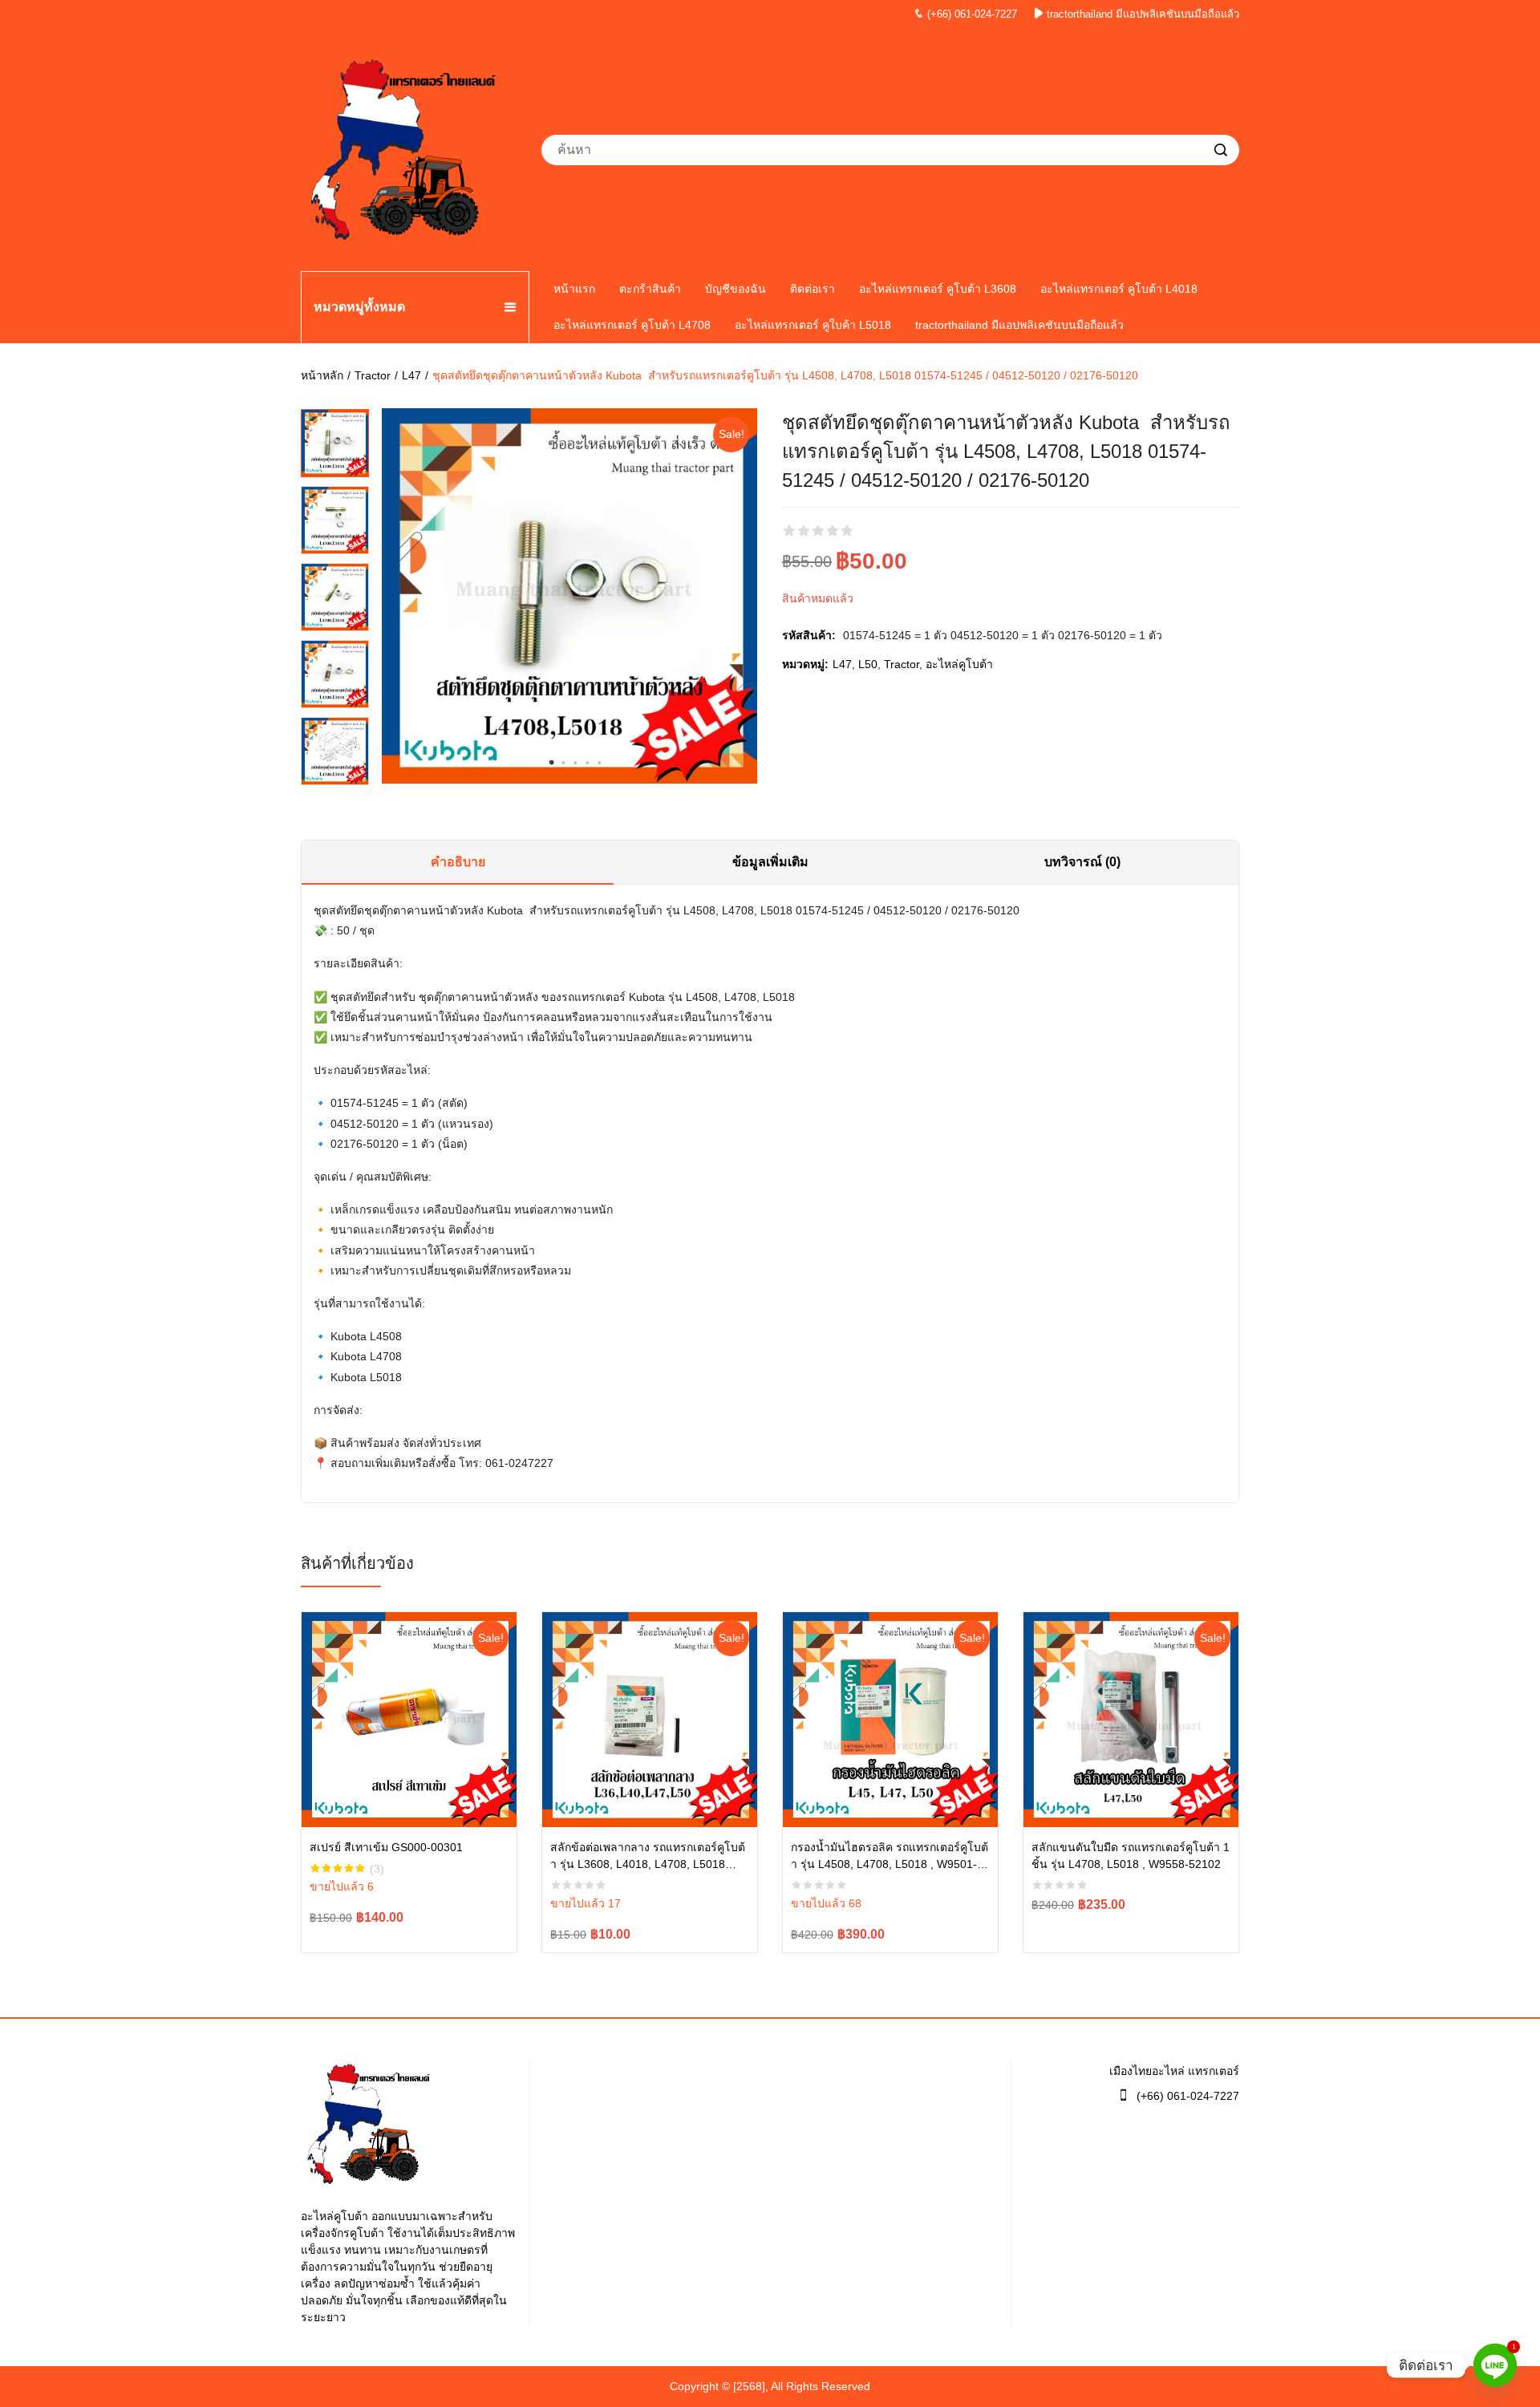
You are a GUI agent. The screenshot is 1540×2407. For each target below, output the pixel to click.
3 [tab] (576, 763)
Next (749, 599)
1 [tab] (552, 763)
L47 (411, 375)
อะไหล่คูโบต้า (959, 664)
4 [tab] (588, 763)
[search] (1221, 150)
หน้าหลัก (322, 375)
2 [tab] (564, 763)
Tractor (373, 375)
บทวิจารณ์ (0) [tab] (1082, 862)
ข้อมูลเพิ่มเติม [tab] (770, 862)
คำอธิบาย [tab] (458, 862)
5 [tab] (600, 763)
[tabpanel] (569, 596)
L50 (868, 664)
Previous (390, 599)
